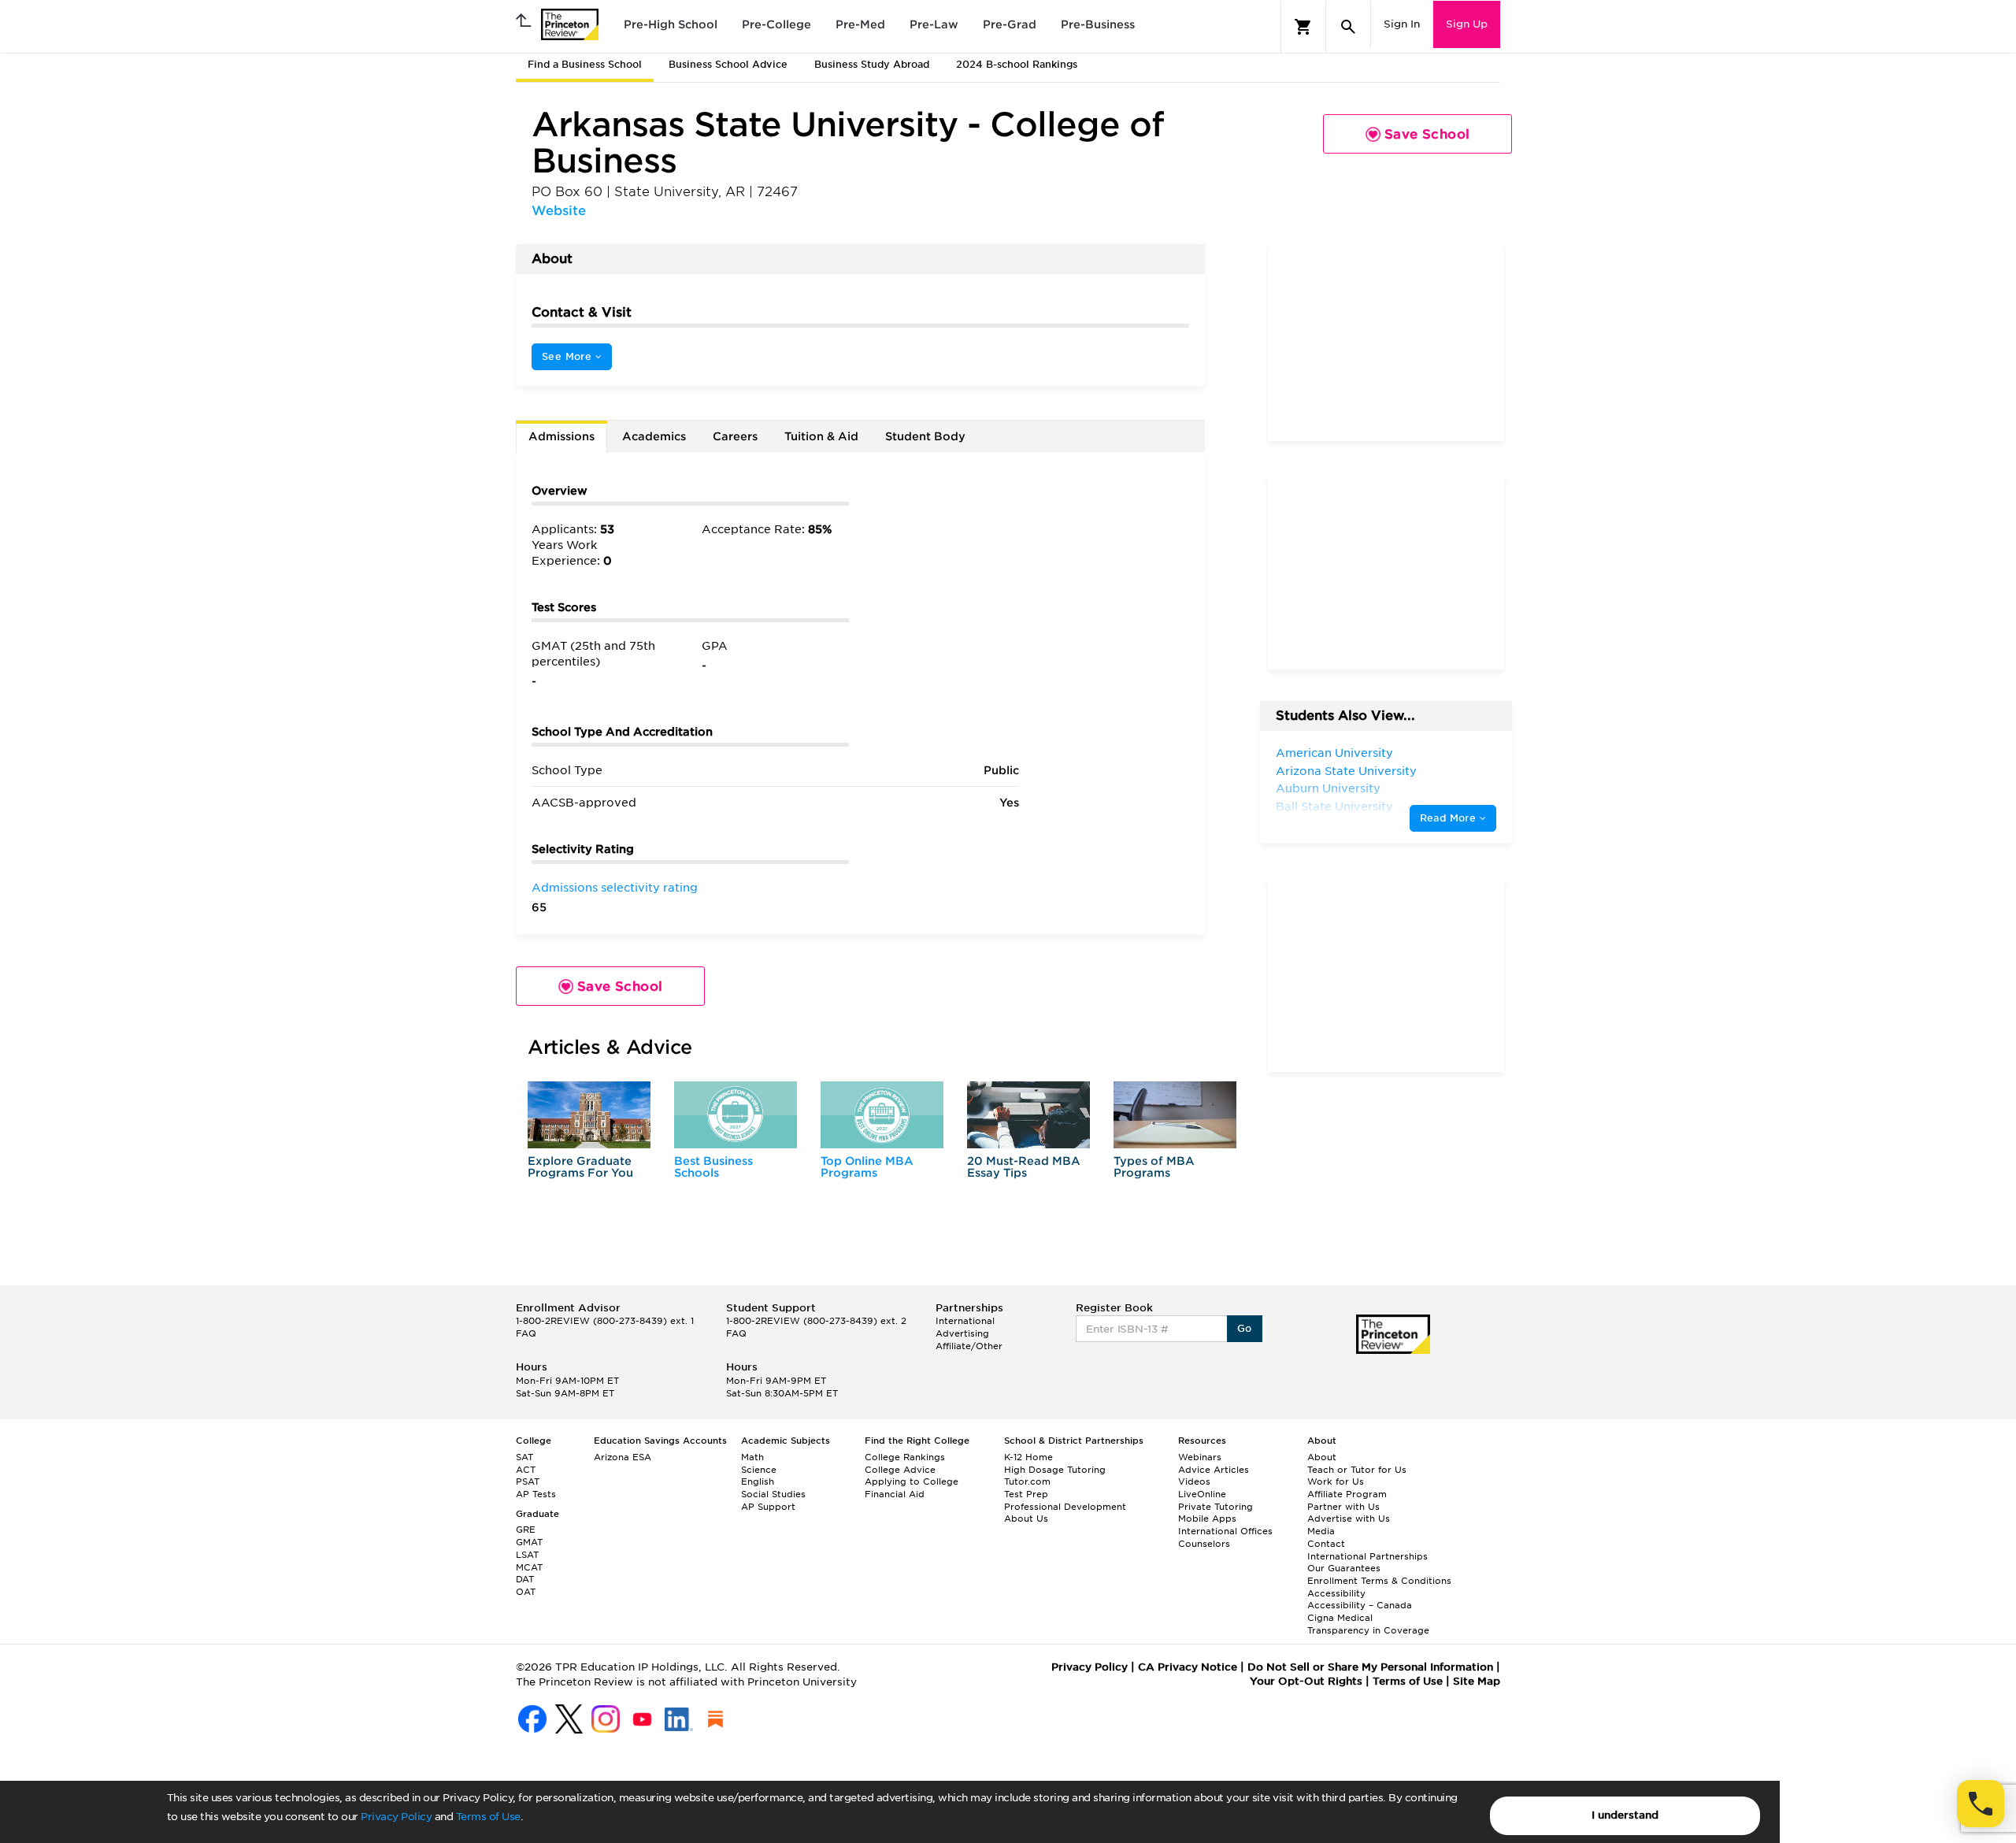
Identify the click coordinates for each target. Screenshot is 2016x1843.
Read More (1450, 818)
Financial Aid (895, 1494)
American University (1334, 753)
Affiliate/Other (969, 1346)
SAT (524, 1457)
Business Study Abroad (872, 64)
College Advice (900, 1470)
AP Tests (536, 1494)
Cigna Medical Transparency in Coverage (1368, 1624)
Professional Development (1065, 1507)
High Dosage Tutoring (1055, 1470)
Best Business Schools (713, 1167)
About (1322, 1457)
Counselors (1204, 1544)
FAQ (526, 1333)
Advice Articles (1214, 1470)
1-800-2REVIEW (605, 1321)
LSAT (527, 1555)
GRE (526, 1530)
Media (1321, 1531)
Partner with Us (1343, 1507)
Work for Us (1336, 1481)
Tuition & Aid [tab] (821, 436)
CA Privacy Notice (1188, 1667)
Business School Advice (728, 64)
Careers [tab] (735, 436)
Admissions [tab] (561, 436)
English (758, 1481)
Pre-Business (1098, 24)
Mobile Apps (1207, 1519)
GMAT (529, 1542)
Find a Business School (585, 64)
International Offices (1225, 1531)
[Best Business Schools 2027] (736, 1115)
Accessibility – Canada (1360, 1605)
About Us (1026, 1519)
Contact (1326, 1544)
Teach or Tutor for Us (1357, 1470)
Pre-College (776, 24)
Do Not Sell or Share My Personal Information (1370, 1667)
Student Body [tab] (925, 436)
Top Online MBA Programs (867, 1167)
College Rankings (905, 1457)
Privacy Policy (396, 1817)
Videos (1194, 1481)
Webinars (1200, 1457)
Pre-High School (671, 24)
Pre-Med (860, 24)
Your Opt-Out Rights (1306, 1681)
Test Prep (1026, 1494)
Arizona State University (1346, 771)
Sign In (1402, 24)
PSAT (528, 1481)
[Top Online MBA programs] (882, 1115)
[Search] (1348, 27)
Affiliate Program (1347, 1494)
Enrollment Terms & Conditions (1379, 1581)
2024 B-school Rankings (1017, 64)
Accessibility (1336, 1593)
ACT (526, 1470)
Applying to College (912, 1481)
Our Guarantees (1344, 1568)
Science (759, 1470)
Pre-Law (934, 24)
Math (752, 1457)
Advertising (962, 1333)
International (965, 1321)
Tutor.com (1027, 1481)
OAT (526, 1592)
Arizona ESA (623, 1457)
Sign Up (1467, 24)
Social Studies (773, 1494)
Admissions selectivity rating (615, 888)
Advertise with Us (1349, 1519)
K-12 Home (1028, 1457)
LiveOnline (1202, 1494)
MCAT (529, 1567)
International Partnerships (1367, 1556)
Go (1245, 1328)
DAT (525, 1579)
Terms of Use (488, 1817)
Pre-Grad (1010, 24)
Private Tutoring (1216, 1507)
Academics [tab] (654, 436)
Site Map (1477, 1681)
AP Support (768, 1507)
